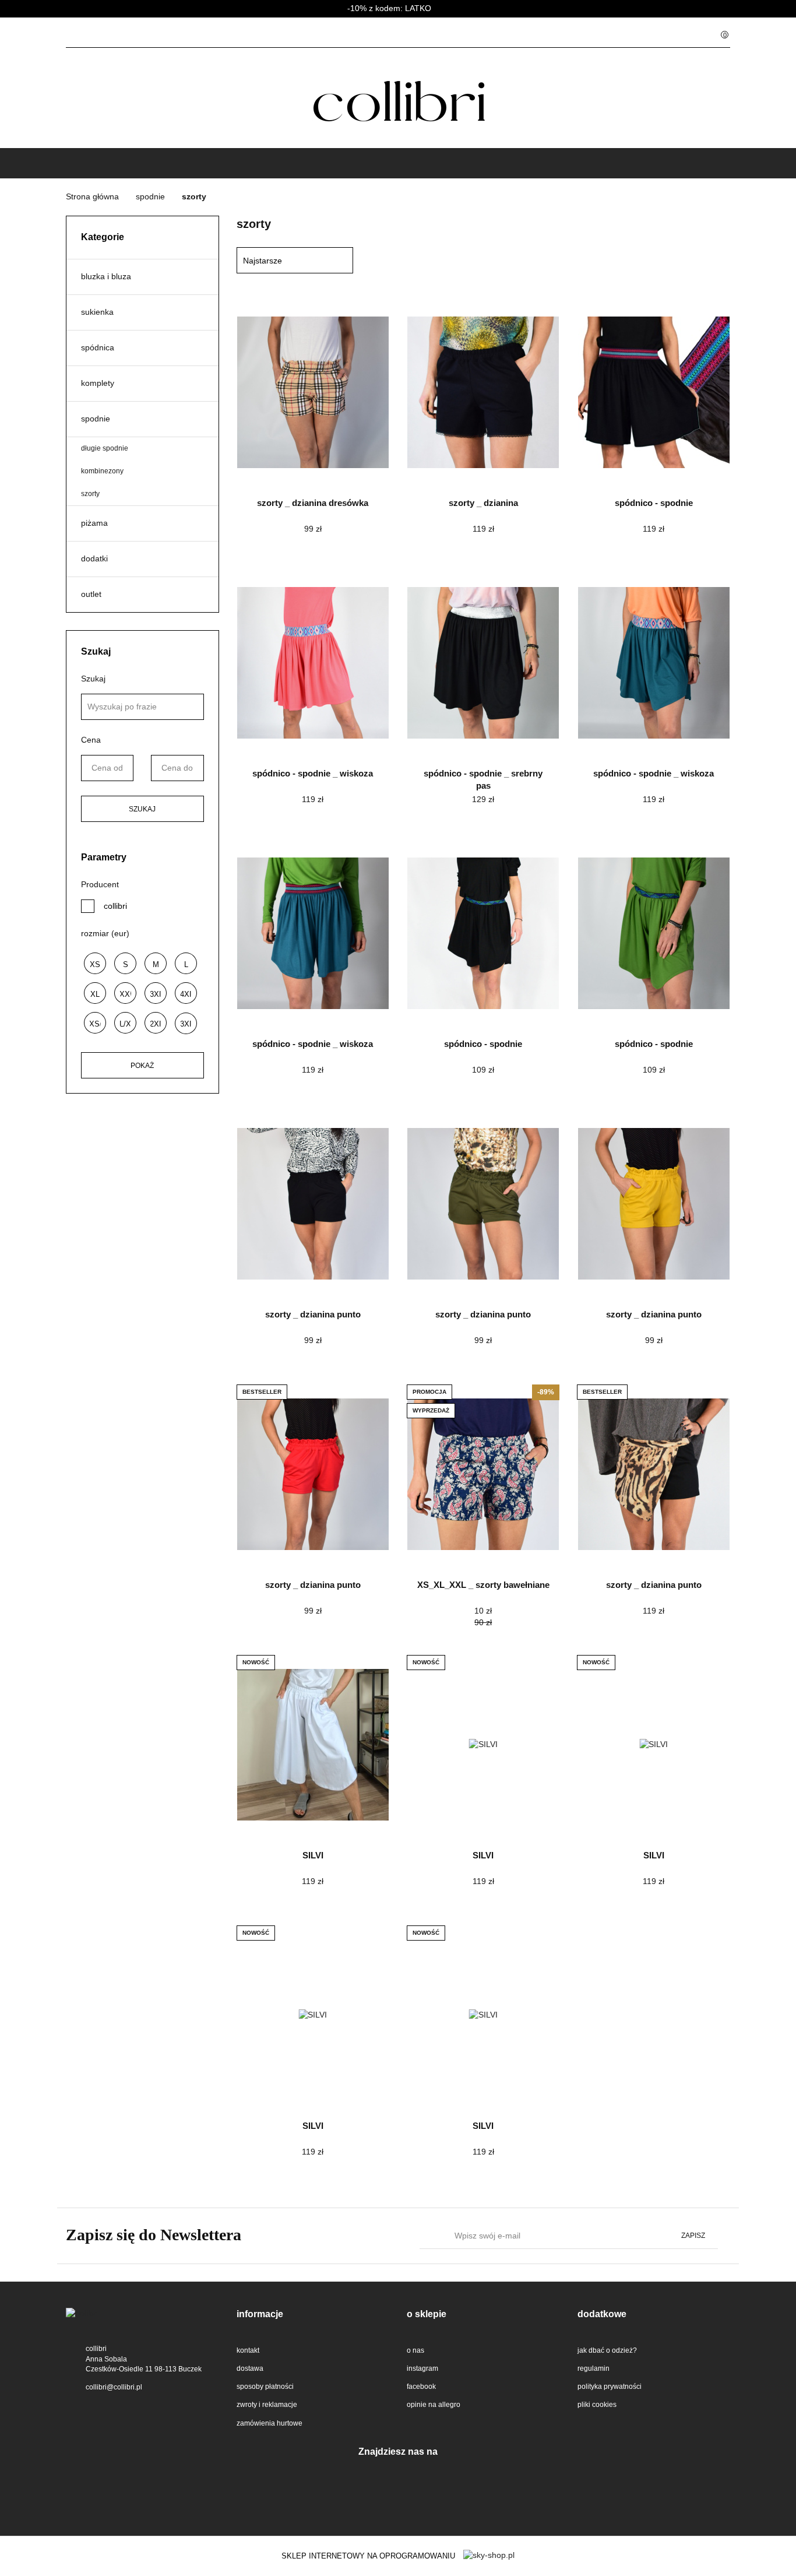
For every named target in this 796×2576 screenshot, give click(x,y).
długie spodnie (105, 448)
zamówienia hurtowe (270, 2423)
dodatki (94, 558)
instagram (422, 2368)
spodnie (96, 419)
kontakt (248, 2350)
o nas (415, 2350)
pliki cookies (597, 2405)
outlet (91, 594)
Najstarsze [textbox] (263, 261)
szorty (90, 494)
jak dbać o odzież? (607, 2350)
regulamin (594, 2368)
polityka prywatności (610, 2387)
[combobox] (295, 260)
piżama (94, 523)
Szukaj (142, 809)
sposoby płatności (265, 2387)
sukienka (97, 312)
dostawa (250, 2368)
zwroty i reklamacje (267, 2405)
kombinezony (102, 471)
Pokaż (142, 1066)
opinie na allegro (434, 2405)
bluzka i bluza (106, 276)
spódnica (98, 347)
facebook (421, 2387)
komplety (98, 383)
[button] (313, 2315)
